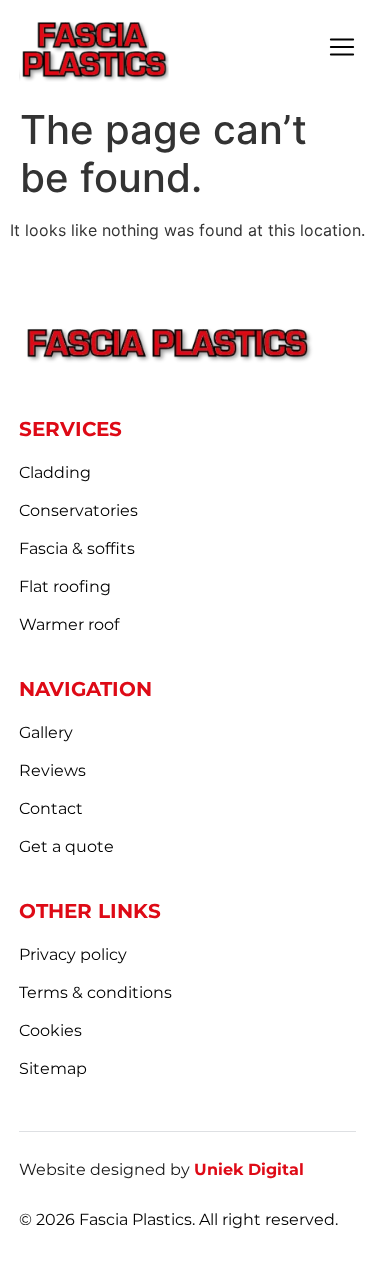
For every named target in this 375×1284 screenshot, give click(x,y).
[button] (342, 49)
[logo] (94, 49)
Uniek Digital (249, 1169)
